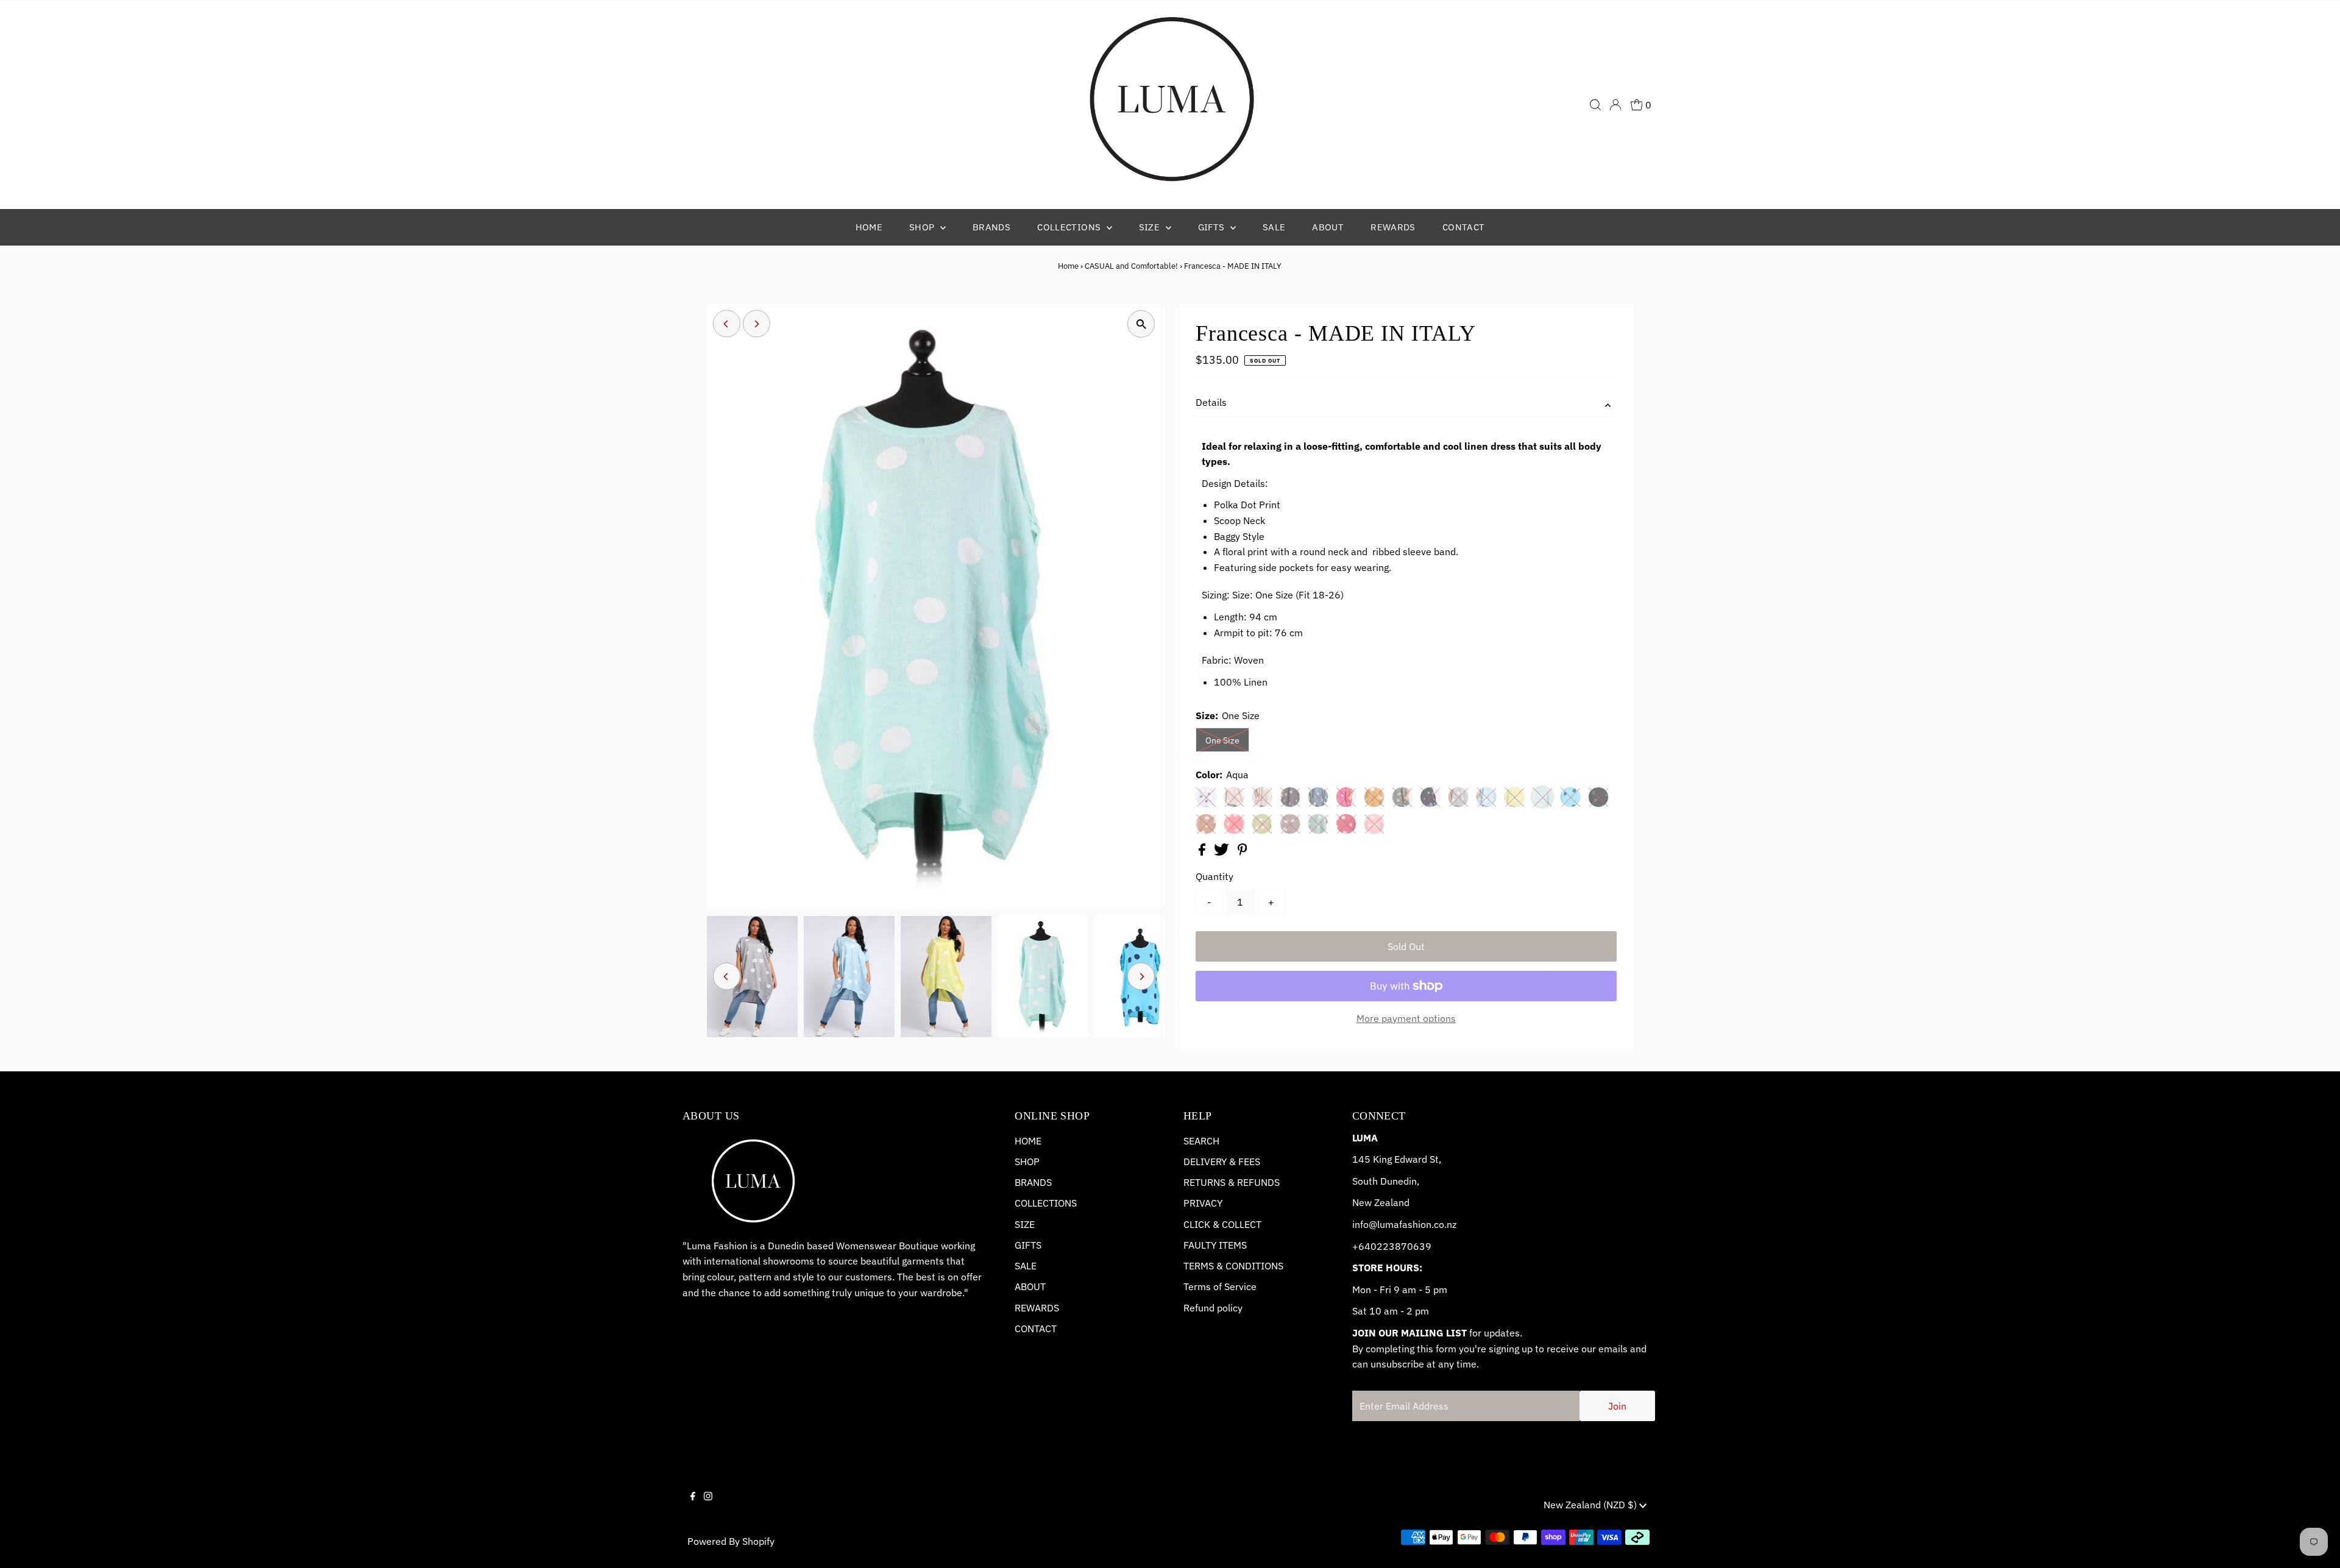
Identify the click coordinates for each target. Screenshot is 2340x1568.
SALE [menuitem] (1274, 227)
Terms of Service (1220, 1286)
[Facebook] (693, 1506)
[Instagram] (708, 1506)
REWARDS (1037, 1308)
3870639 (1410, 1246)
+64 (1361, 1246)
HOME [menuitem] (869, 227)
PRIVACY (1203, 1203)
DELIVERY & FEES (1222, 1162)
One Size (1222, 740)
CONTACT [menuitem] (1464, 227)
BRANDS (1033, 1182)
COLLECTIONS (1046, 1203)
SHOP (1027, 1162)
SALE (1026, 1266)
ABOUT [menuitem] (1328, 227)
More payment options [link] (1406, 1018)
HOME (1028, 1141)
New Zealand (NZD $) (1591, 1505)
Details (1211, 402)
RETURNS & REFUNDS (1232, 1182)
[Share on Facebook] (1203, 852)
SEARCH (1201, 1141)
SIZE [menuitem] (1151, 227)
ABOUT (1030, 1286)
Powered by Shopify (731, 1541)
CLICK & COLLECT (1222, 1224)
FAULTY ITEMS (1215, 1245)
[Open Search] (1595, 105)
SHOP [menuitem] (923, 227)
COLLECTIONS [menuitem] (1070, 227)
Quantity (1214, 876)
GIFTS (1028, 1245)
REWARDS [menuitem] (1393, 227)
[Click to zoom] (1141, 324)
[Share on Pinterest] (1243, 852)
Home (1068, 266)
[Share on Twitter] (1223, 852)
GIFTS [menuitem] (1213, 227)
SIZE (1025, 1224)
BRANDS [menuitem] (991, 227)
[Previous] (727, 324)
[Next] (757, 324)
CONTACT (1036, 1329)
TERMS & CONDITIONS (1233, 1266)
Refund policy (1213, 1308)
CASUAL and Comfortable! (1131, 266)
